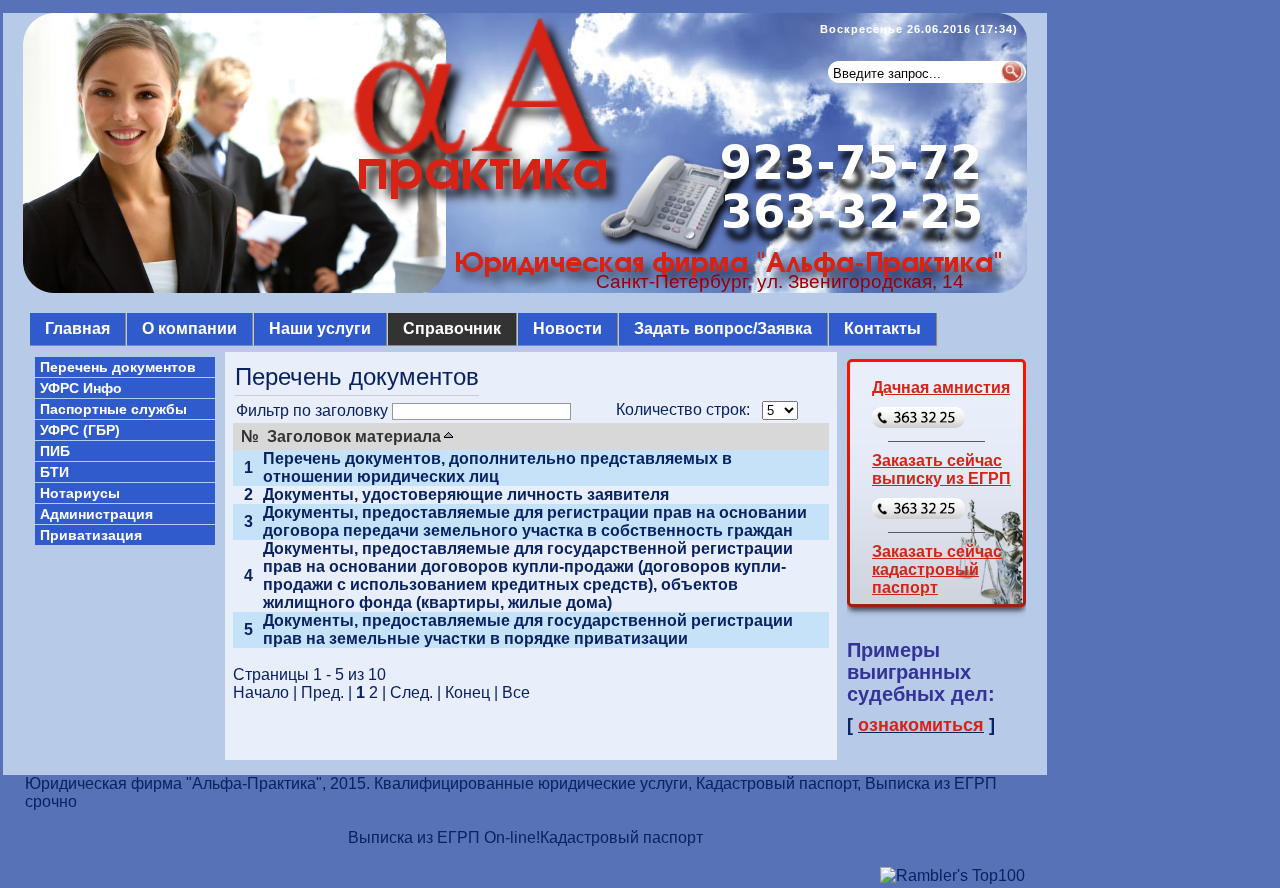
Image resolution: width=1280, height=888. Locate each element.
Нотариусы (80, 493)
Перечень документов (118, 367)
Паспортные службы (113, 409)
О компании (189, 328)
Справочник (452, 328)
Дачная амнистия (941, 387)
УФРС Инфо (81, 388)
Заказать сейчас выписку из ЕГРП (941, 469)
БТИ (54, 472)
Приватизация (91, 535)
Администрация (96, 514)
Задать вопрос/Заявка (723, 328)
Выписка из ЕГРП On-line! (444, 837)
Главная (77, 328)
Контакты (882, 328)
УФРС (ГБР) (80, 430)
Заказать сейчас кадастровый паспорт (937, 569)
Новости (567, 328)
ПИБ (55, 451)
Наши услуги (320, 328)
